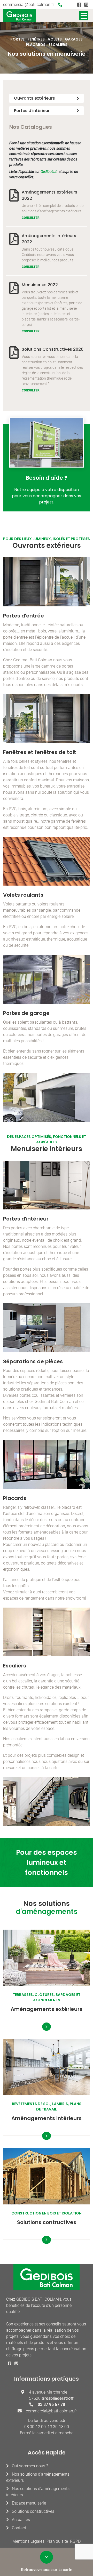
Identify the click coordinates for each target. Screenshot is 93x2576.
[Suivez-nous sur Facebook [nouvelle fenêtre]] (79, 5)
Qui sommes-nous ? (30, 2466)
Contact (19, 2528)
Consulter (31, 218)
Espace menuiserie (29, 2503)
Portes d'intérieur (32, 111)
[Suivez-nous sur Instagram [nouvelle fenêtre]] (86, 5)
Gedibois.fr (49, 172)
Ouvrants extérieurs (34, 98)
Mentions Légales (28, 2541)
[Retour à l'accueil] (19, 16)
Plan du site (57, 2541)
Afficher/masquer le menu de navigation (84, 16)
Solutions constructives (33, 2511)
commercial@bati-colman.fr (29, 5)
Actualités (21, 2520)
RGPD (75, 2541)
